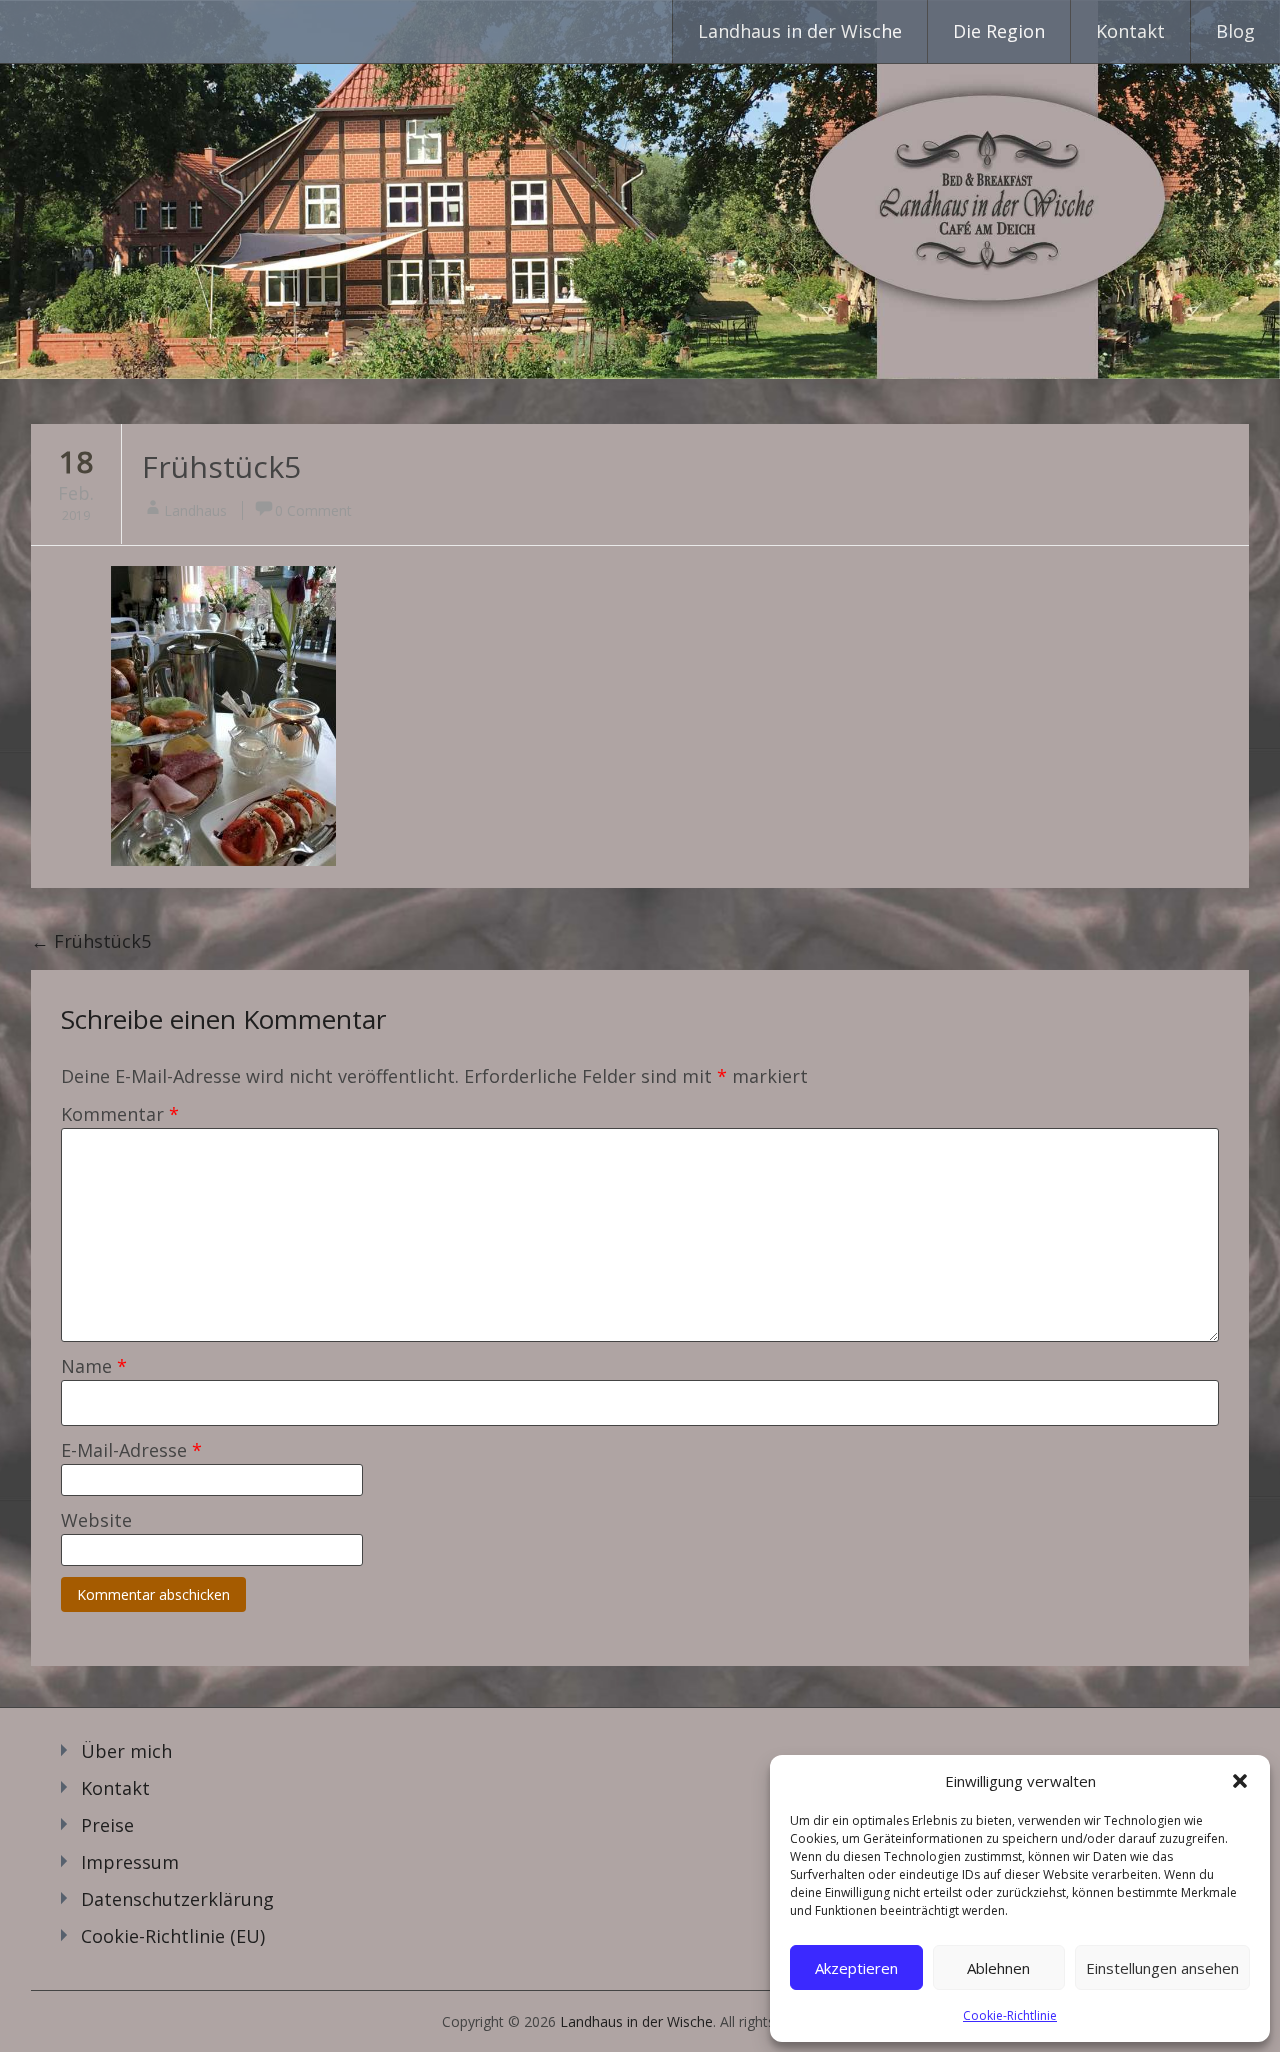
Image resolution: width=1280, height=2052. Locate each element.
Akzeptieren (856, 1968)
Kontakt (1130, 31)
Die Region (999, 31)
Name (94, 1366)
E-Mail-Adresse (131, 1450)
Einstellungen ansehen (1162, 1968)
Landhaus (195, 510)
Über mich (126, 1751)
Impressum (130, 1862)
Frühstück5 (221, 466)
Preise (107, 1825)
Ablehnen (998, 1968)
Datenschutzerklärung (177, 1899)
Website (96, 1520)
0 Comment (313, 510)
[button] (1240, 1781)
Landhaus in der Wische (800, 31)
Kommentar (120, 1114)
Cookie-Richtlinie (1010, 2015)
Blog (1235, 31)
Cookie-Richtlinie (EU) (173, 1936)
